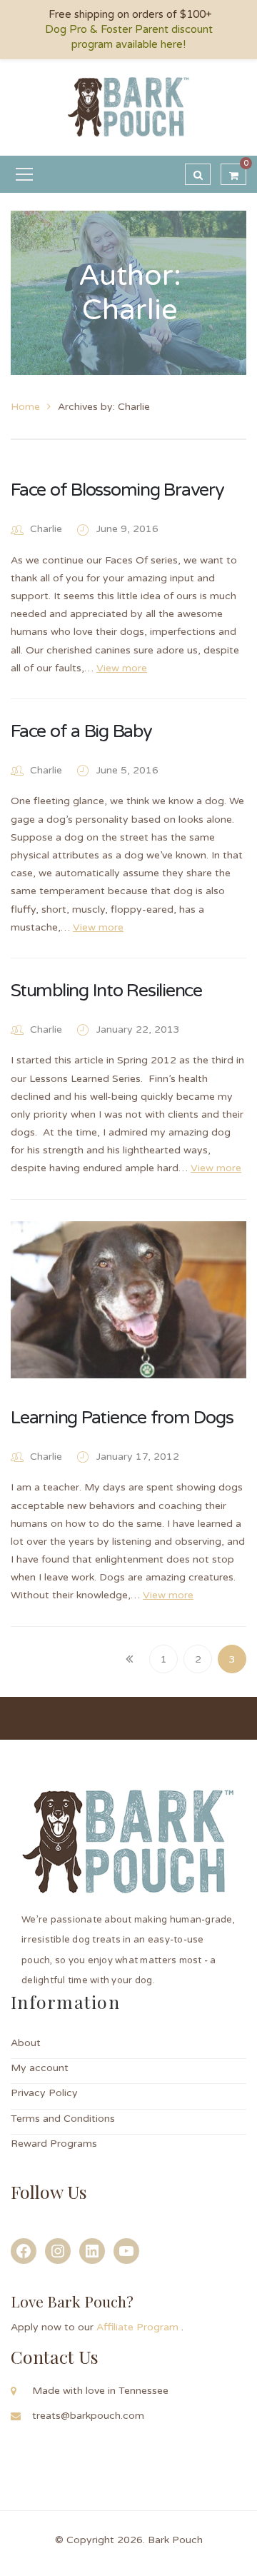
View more (122, 668)
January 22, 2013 (138, 1029)
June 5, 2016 (127, 770)
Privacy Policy (44, 2093)
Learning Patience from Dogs (122, 1418)
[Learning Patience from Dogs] (128, 1300)
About (26, 2043)
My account (40, 2068)
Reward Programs (54, 2144)
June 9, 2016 (127, 529)
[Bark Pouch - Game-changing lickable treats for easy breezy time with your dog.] (129, 107)
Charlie (46, 529)
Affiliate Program (139, 2327)
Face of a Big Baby (81, 731)
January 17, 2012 (138, 1457)
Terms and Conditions (63, 2119)
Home (25, 407)
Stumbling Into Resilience (106, 991)
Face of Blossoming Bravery (117, 490)
